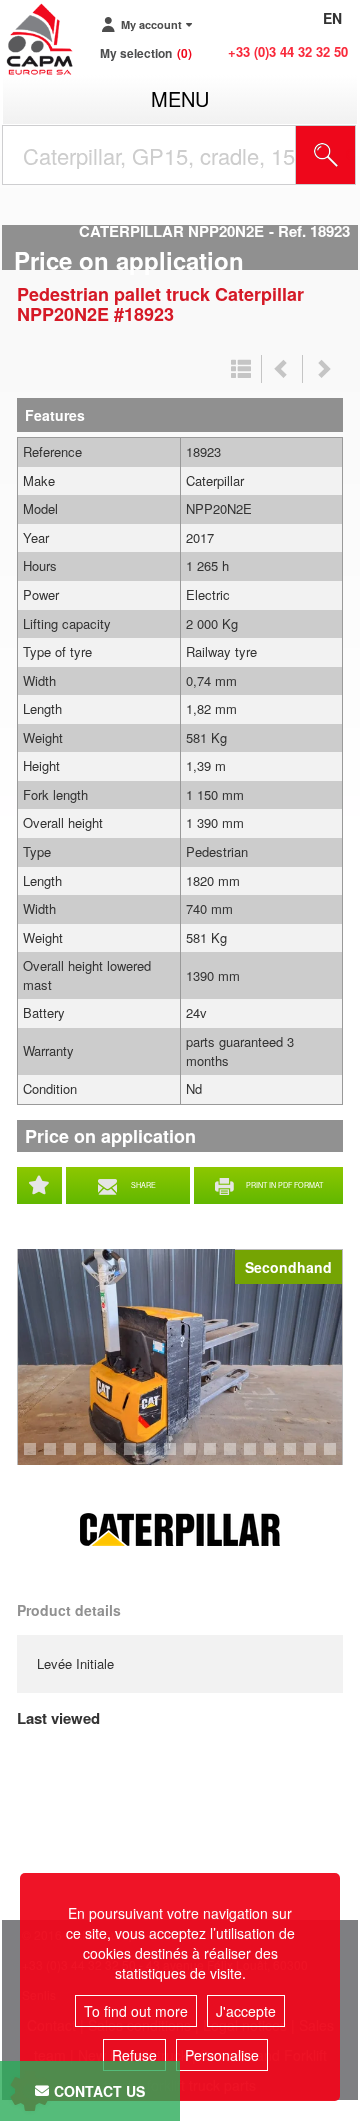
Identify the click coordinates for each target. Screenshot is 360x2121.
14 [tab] (237, 1458)
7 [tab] (93, 1458)
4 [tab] (33, 1458)
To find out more (136, 2011)
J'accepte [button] (246, 2011)
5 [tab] (53, 1458)
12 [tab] (197, 1458)
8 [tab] (113, 1458)
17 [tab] (297, 1458)
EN (332, 18)
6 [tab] (73, 1458)
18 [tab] (317, 1458)
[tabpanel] (180, 1357)
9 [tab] (133, 1458)
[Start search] (326, 155)
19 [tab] (337, 1458)
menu (180, 98)
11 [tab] (177, 1458)
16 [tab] (277, 1458)
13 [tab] (217, 1458)
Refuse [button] (134, 2055)
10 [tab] (157, 1458)
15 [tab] (257, 1458)
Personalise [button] (222, 2055)
